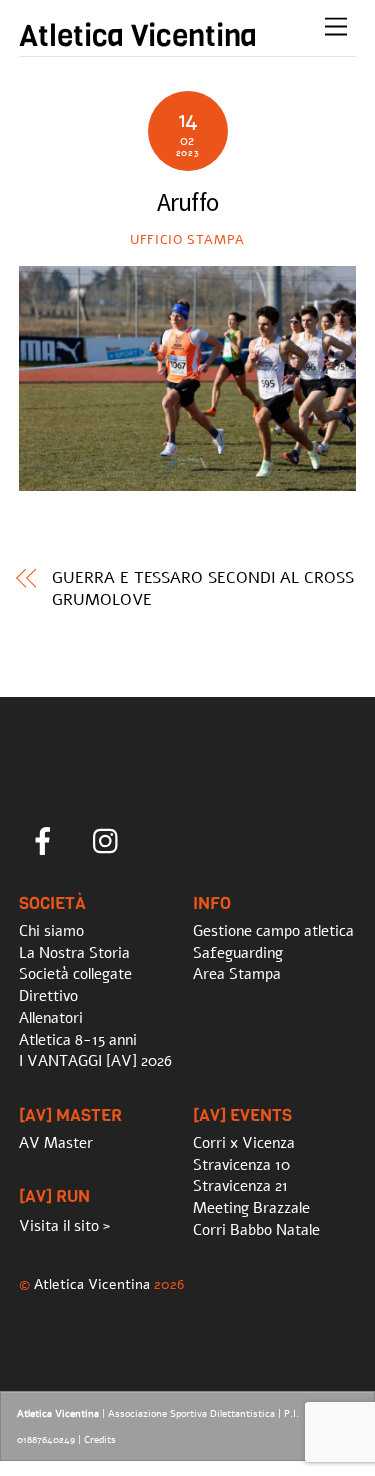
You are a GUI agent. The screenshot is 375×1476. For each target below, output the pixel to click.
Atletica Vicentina (92, 1284)
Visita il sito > (64, 1226)
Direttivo (48, 996)
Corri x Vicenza (244, 1143)
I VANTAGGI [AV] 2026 (95, 1061)
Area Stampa (237, 974)
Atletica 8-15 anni (78, 1040)
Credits (100, 1440)
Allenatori (51, 1018)
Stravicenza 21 (240, 1186)
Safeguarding (238, 953)
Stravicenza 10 (241, 1165)
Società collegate (75, 974)
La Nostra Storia (74, 953)
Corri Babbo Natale (256, 1230)
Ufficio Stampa (187, 240)
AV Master (56, 1143)
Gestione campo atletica (273, 931)
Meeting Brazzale (251, 1208)
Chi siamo (51, 931)
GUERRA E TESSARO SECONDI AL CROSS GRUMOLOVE (202, 589)
